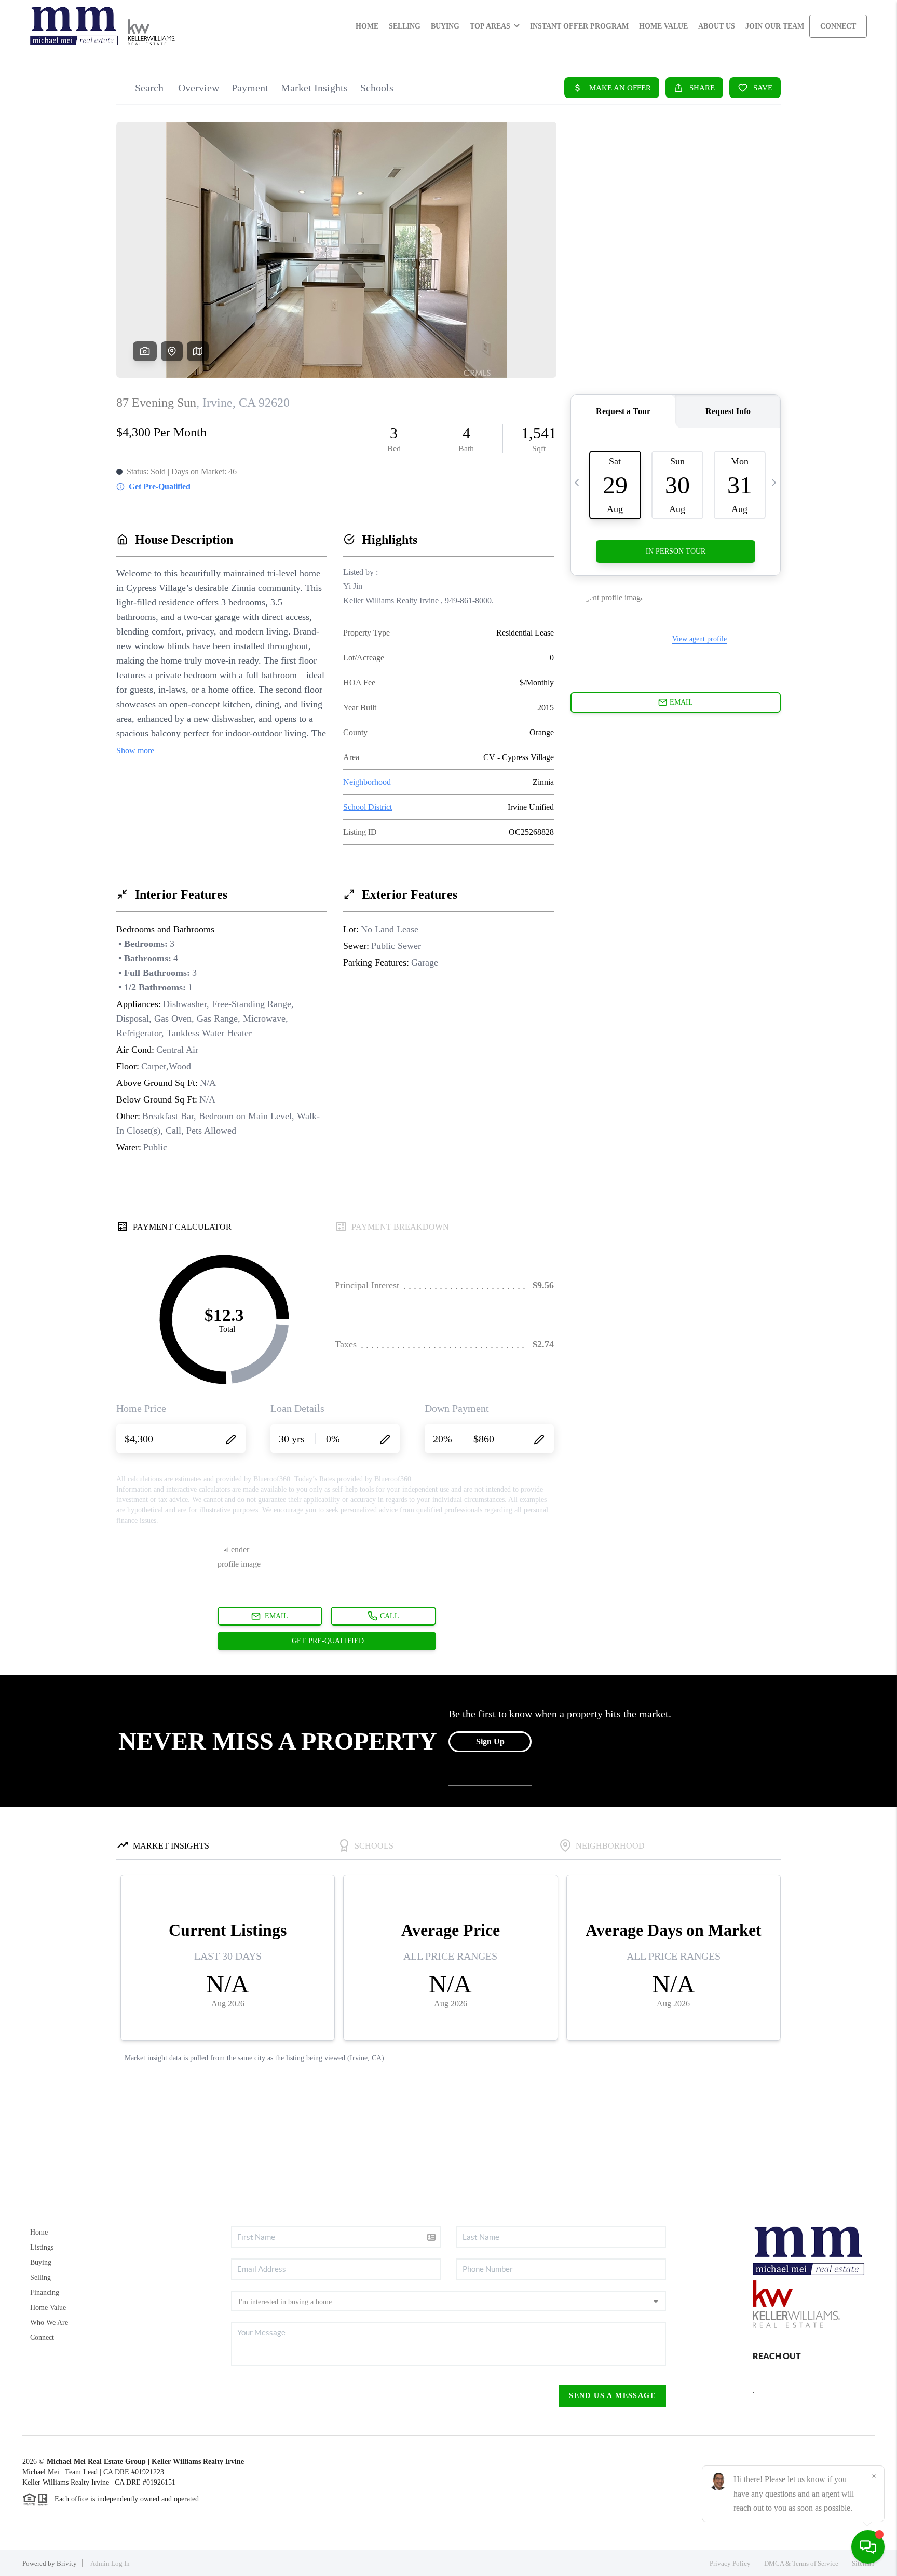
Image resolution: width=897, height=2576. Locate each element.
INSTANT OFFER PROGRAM (579, 26)
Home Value (48, 2308)
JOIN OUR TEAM (775, 26)
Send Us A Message (612, 2396)
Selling (40, 2277)
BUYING (445, 26)
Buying (41, 2262)
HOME (367, 26)
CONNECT (838, 26)
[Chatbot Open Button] (868, 2547)
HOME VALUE (663, 26)
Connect (42, 2338)
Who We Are (49, 2323)
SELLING (405, 26)
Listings (42, 2247)
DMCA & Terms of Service (801, 2563)
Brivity (67, 2563)
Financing (45, 2292)
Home (39, 2232)
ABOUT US (717, 26)
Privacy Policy (730, 2563)
